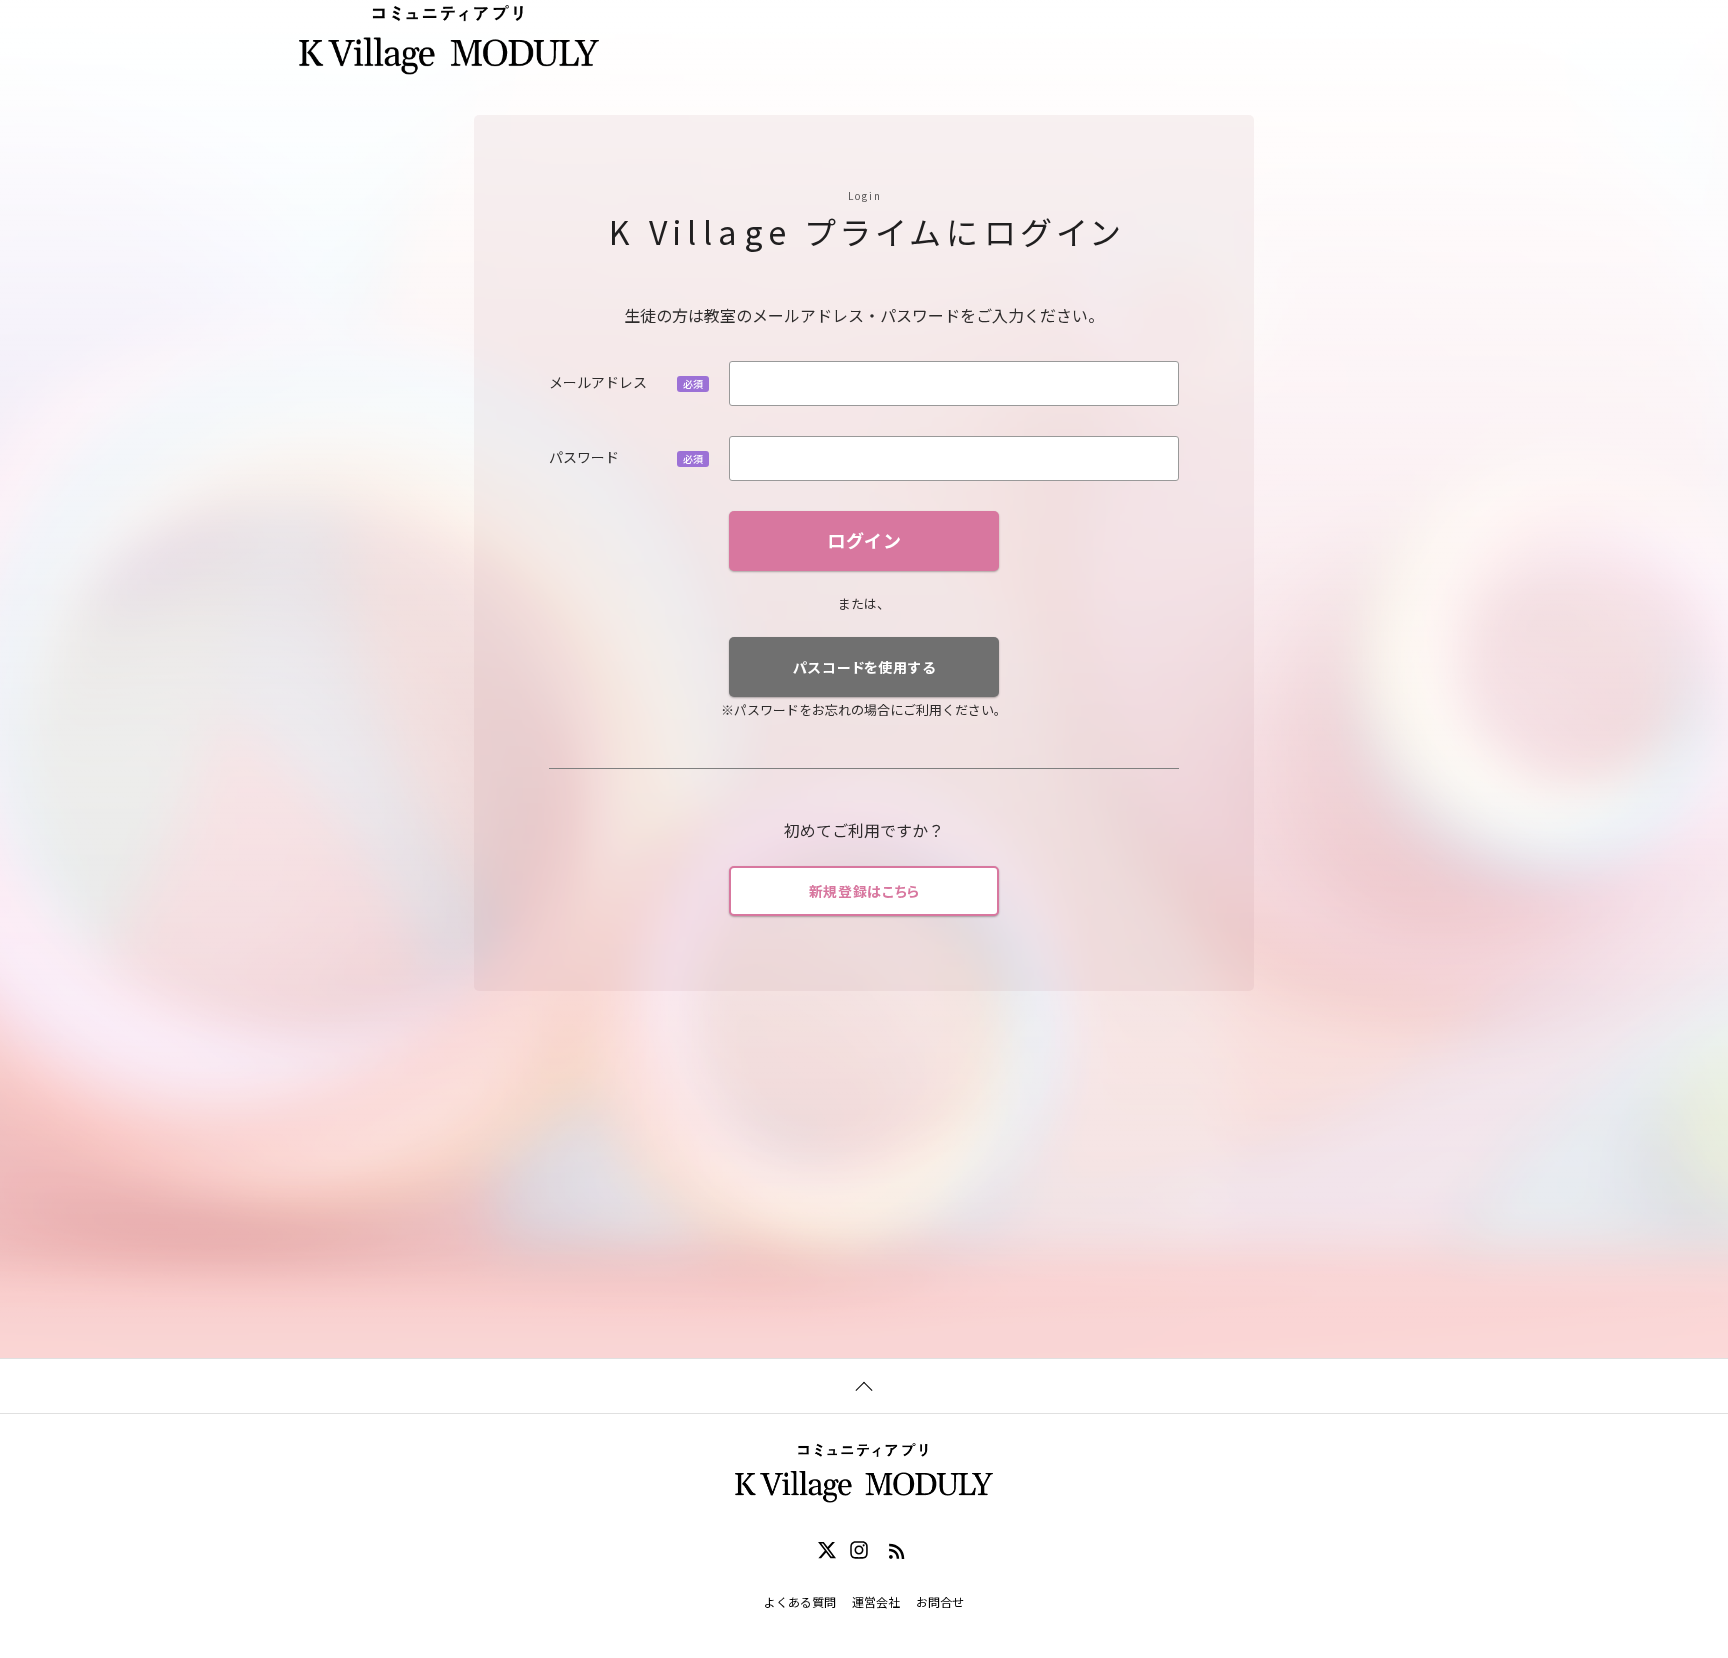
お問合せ (940, 1601)
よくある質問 (800, 1601)
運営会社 (876, 1601)
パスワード (584, 457)
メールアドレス (598, 382)
